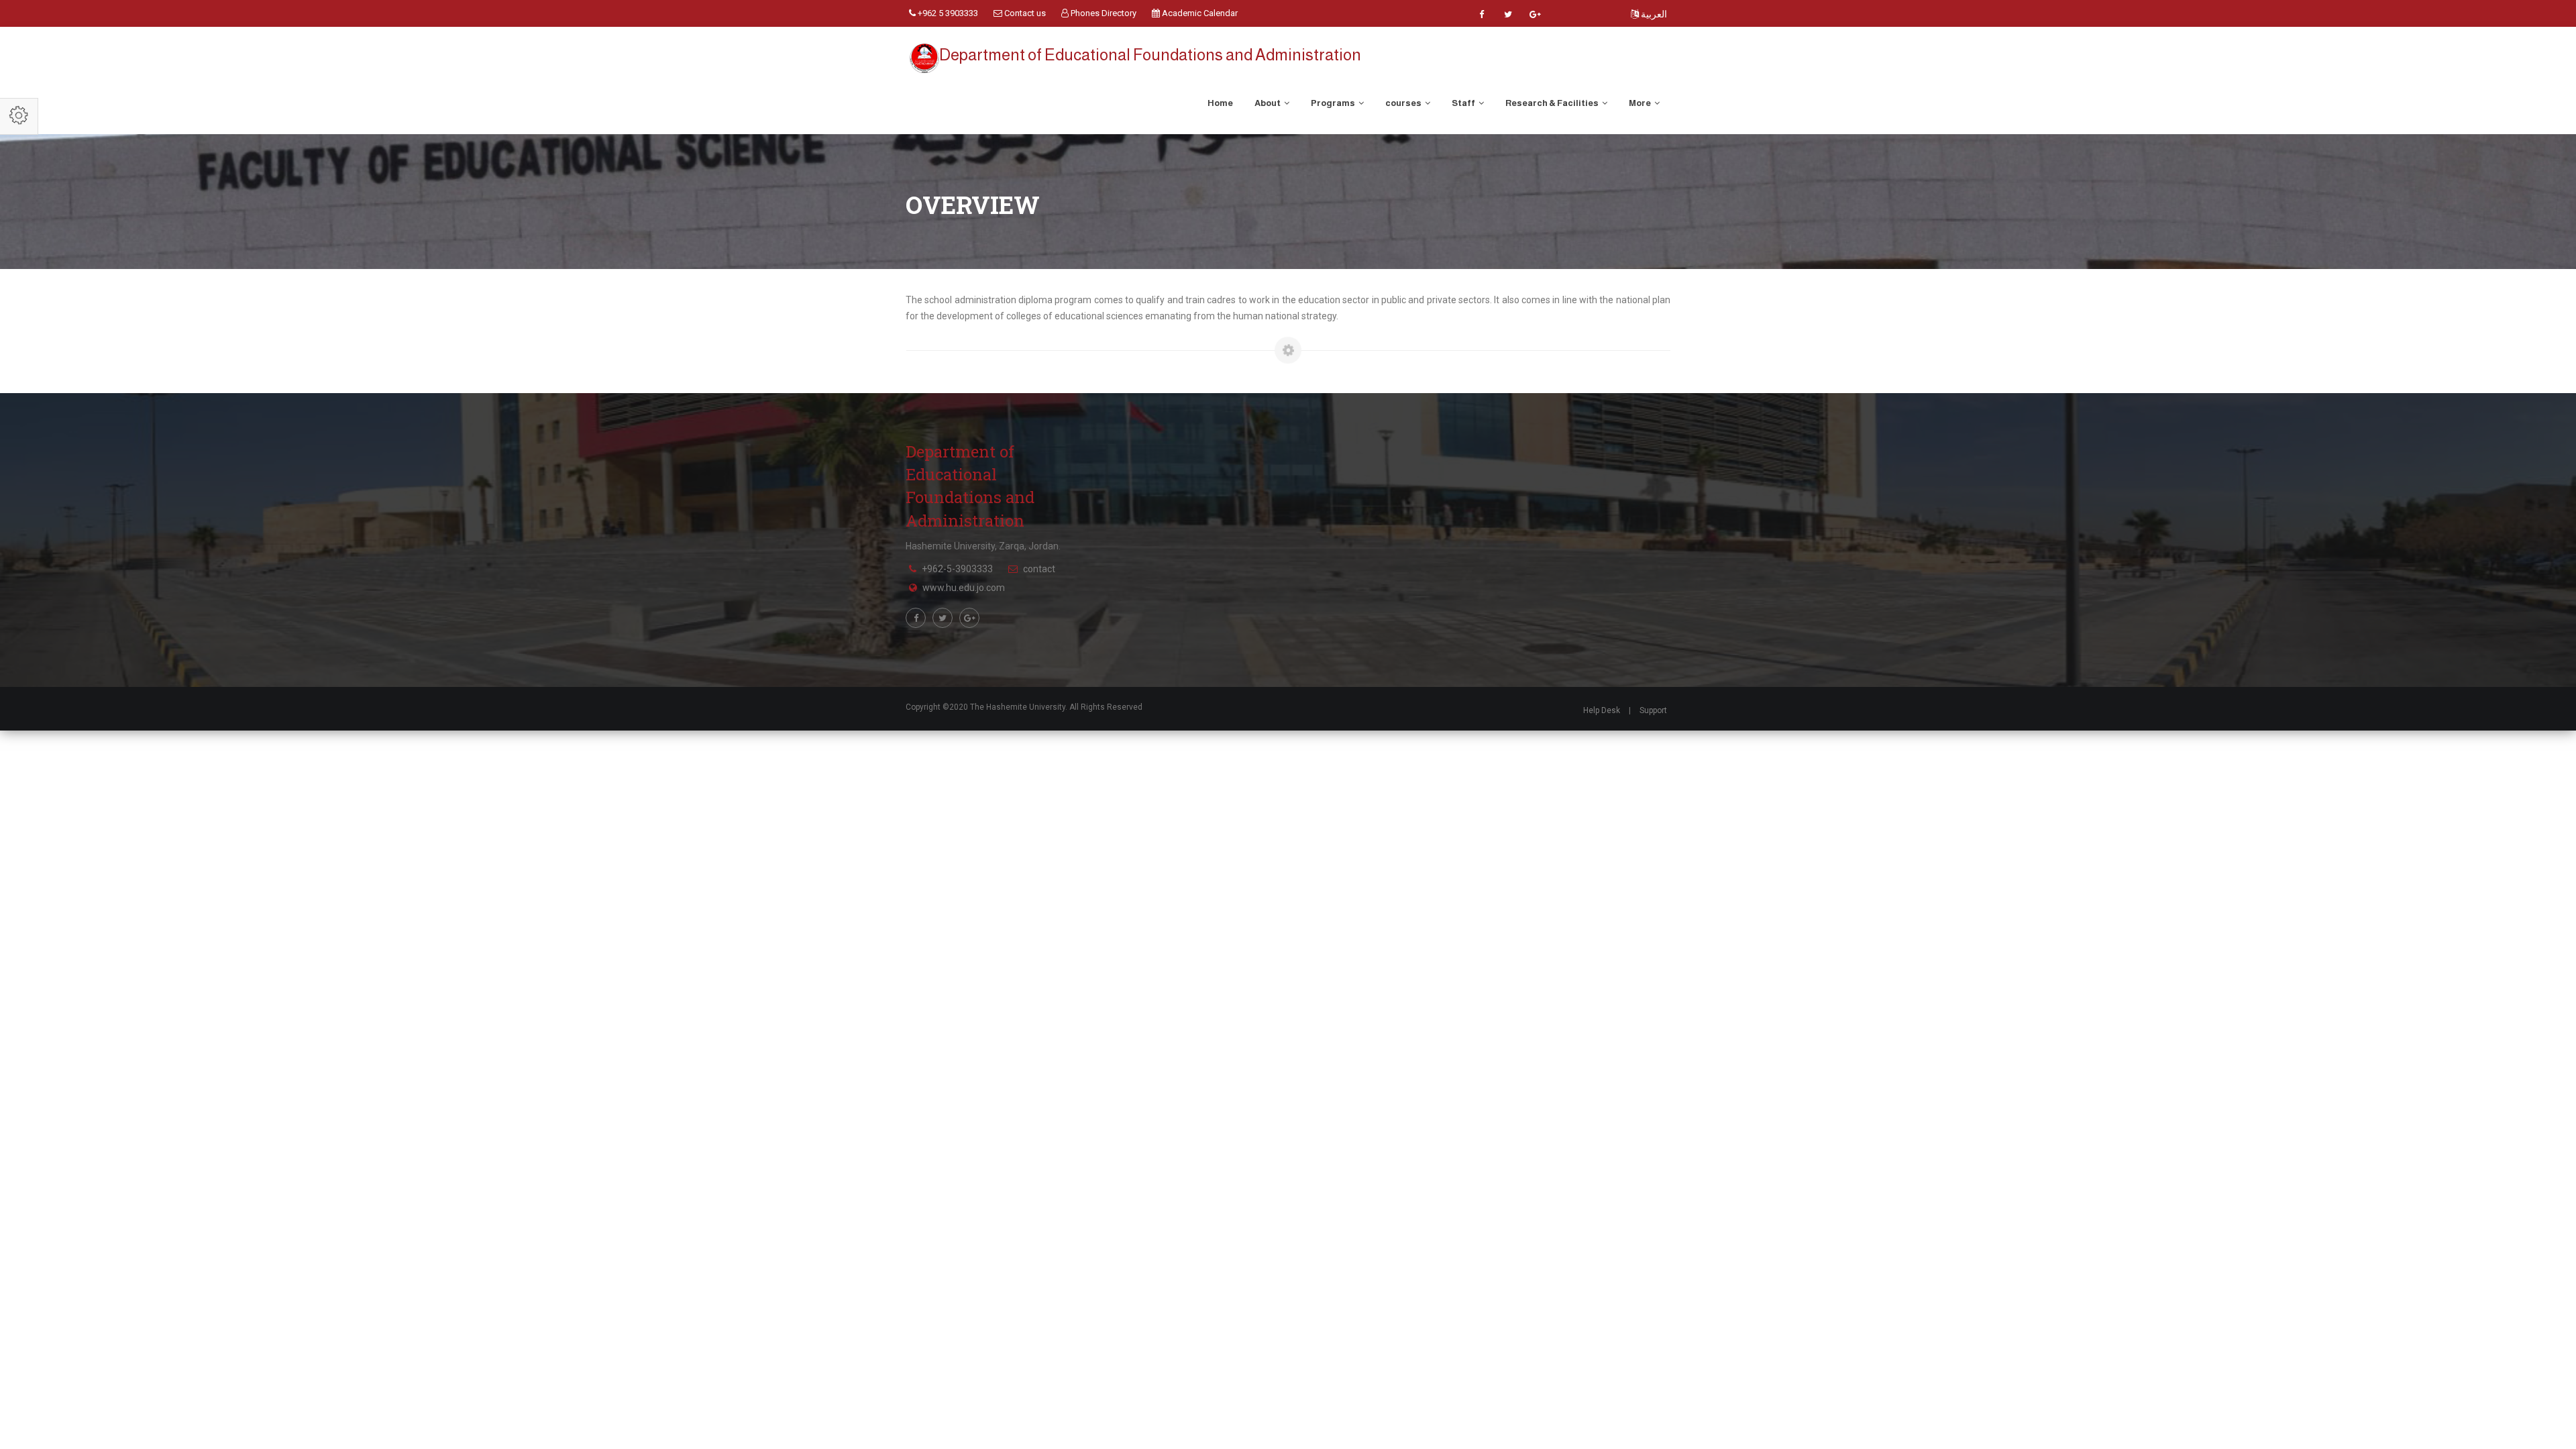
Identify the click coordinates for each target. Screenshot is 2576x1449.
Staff (1464, 103)
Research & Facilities (1553, 103)
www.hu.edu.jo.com (964, 588)
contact (1039, 569)
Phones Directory (1103, 13)
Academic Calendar (1199, 13)
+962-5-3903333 (957, 569)
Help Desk (1602, 710)
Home (1220, 103)
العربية (1653, 14)
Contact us (1024, 13)
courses (1404, 103)
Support (1653, 710)
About (1268, 103)
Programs (1334, 103)
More (1641, 103)
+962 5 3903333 (947, 13)
